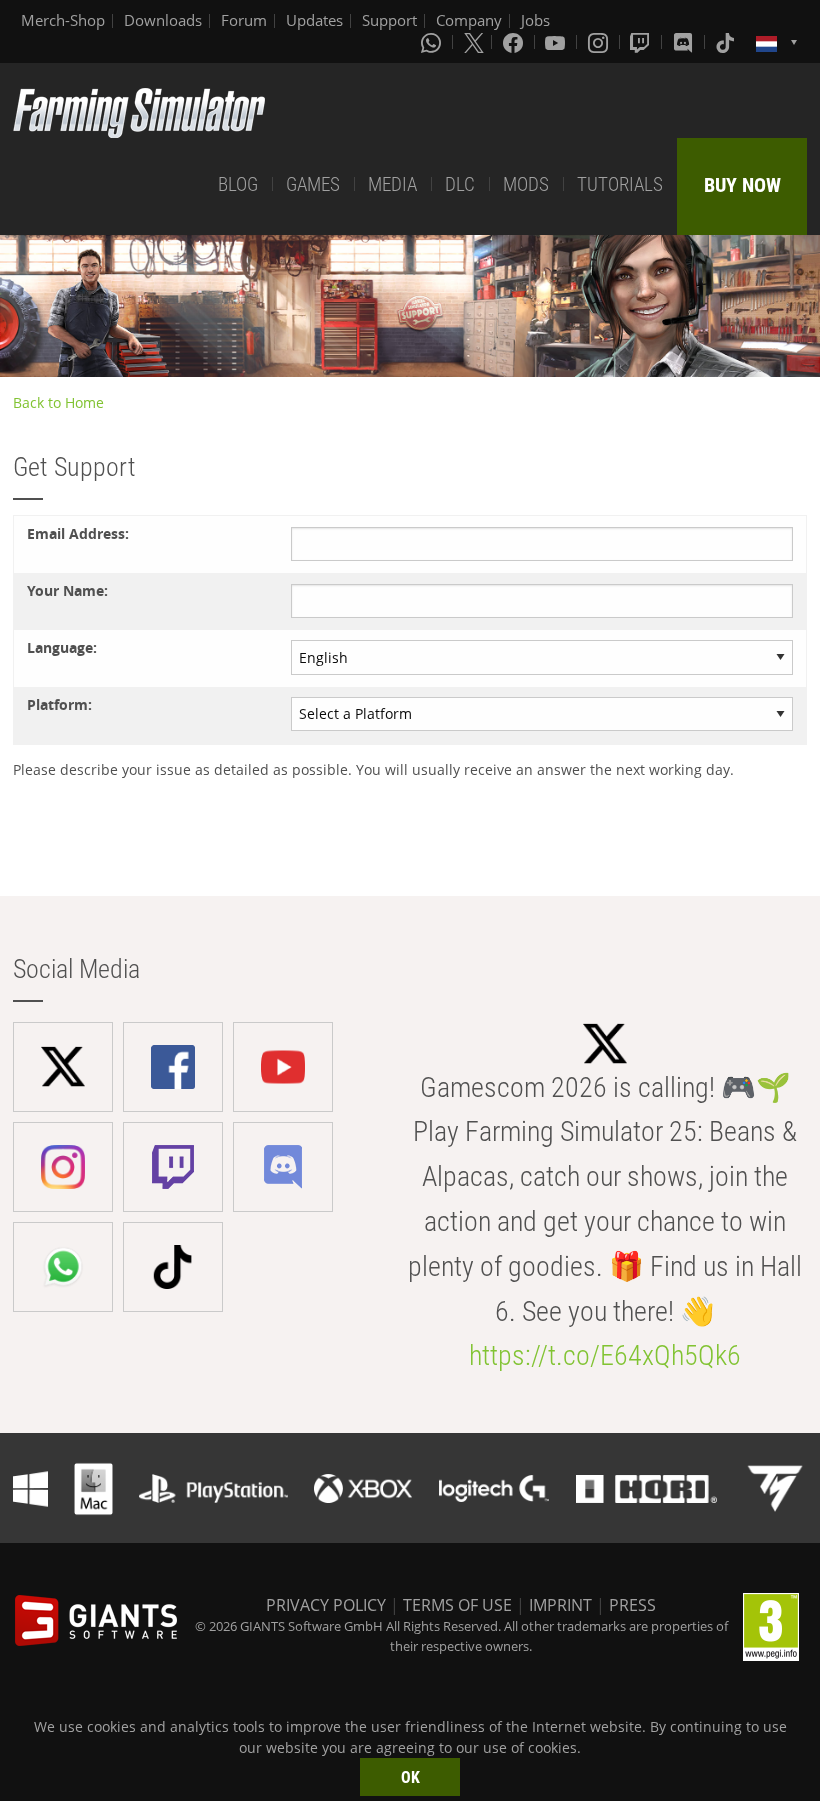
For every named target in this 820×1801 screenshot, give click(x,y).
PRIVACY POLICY (326, 1605)
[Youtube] (557, 42)
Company (469, 20)
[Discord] (685, 42)
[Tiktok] (727, 42)
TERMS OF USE (457, 1605)
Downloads (163, 20)
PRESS (632, 1605)
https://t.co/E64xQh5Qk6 (605, 1355)
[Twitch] (642, 42)
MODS (526, 184)
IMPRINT (560, 1605)
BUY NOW (742, 185)
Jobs (535, 20)
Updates (314, 20)
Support (389, 20)
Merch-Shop (63, 20)
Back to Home (58, 402)
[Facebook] (515, 42)
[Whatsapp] (433, 42)
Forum (244, 20)
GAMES (313, 184)
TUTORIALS (620, 184)
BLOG (238, 184)
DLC (460, 184)
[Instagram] (600, 42)
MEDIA (392, 184)
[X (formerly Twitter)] (474, 42)
